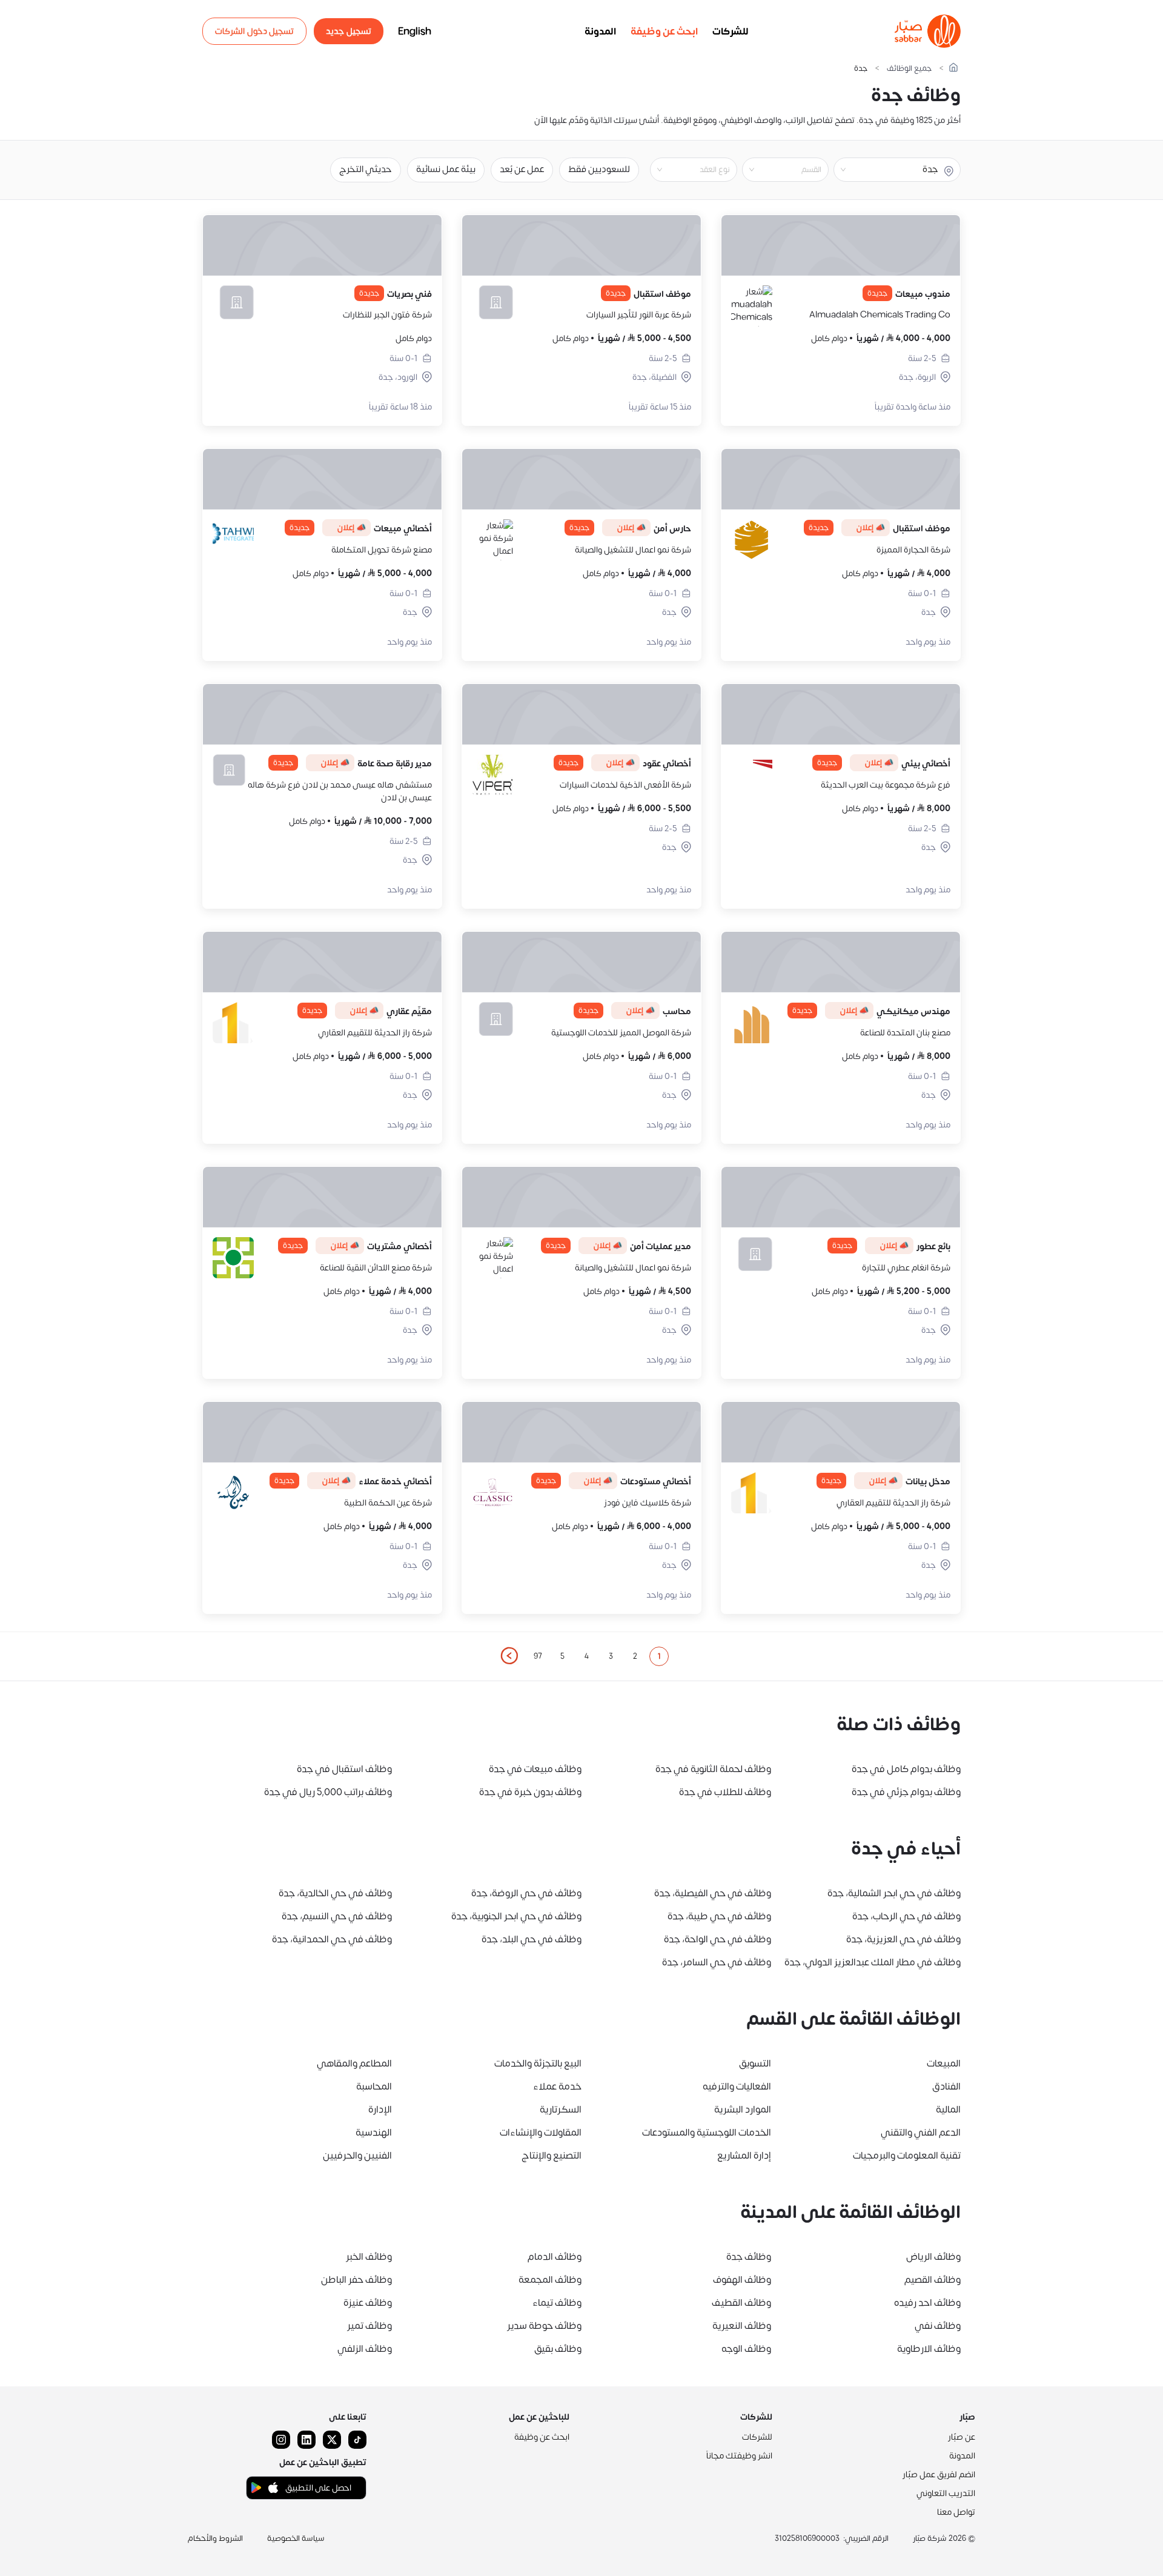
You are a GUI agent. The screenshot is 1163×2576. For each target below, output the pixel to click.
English (415, 32)
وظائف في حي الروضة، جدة (526, 1893)
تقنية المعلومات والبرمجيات (907, 2156)
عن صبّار (962, 2437)
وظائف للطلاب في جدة (725, 1792)
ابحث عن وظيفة (664, 32)
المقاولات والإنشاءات (541, 2133)
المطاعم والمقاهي (354, 2063)
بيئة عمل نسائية (446, 169)
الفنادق (946, 2086)
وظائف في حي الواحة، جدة (717, 1939)
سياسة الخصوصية (296, 2538)
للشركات (731, 32)
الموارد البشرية (743, 2110)
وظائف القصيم (933, 2280)
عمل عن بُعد (522, 169)
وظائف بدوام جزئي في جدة (906, 1792)
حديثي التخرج (366, 169)
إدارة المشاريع (744, 2156)
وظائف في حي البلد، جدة (532, 1939)
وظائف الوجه (746, 2349)
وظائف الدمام (555, 2257)
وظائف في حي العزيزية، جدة (903, 1939)
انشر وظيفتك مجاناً (739, 2456)
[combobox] (775, 170)
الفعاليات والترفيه (737, 2086)
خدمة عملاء (557, 2086)
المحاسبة (374, 2086)
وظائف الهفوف (742, 2280)
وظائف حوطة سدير (544, 2326)
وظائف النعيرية (742, 2326)
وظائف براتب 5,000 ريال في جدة (328, 1792)
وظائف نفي (938, 2326)
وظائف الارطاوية (929, 2349)
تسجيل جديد (349, 31)
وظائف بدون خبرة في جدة (530, 1792)
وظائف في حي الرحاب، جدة (906, 1916)
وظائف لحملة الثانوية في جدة (713, 1769)
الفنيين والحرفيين (357, 2156)
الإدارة (380, 2110)
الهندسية (374, 2133)
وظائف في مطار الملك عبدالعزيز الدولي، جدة (873, 1962)
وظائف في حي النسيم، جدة (337, 1916)
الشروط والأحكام (215, 2538)
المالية (948, 2110)
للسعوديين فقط (599, 169)
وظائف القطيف (741, 2303)
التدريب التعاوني (946, 2493)
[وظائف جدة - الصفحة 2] (509, 1656)
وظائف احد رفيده (927, 2303)
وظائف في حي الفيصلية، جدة (713, 1893)
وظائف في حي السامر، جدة (717, 1962)
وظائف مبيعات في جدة (535, 1769)
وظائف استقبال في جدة (344, 1769)
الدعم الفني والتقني (921, 2133)
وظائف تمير (369, 2326)
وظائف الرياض (933, 2257)
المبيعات (944, 2063)
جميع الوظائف (909, 69)
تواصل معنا (956, 2512)
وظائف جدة (749, 2257)
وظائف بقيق (558, 2349)
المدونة (600, 32)
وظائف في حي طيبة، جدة (719, 1916)
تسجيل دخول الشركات (254, 31)
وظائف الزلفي (365, 2349)
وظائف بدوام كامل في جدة (906, 1769)
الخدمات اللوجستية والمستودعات (707, 2133)
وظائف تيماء (557, 2303)
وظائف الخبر (369, 2257)
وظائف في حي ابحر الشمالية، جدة (894, 1893)
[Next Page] (509, 1656)
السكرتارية (561, 2110)
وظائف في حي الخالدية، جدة (335, 1893)
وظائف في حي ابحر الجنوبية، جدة (516, 1916)
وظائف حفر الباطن (356, 2280)
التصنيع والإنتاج (552, 2156)
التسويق (755, 2063)
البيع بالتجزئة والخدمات (538, 2063)
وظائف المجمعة (550, 2280)
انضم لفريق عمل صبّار (939, 2475)
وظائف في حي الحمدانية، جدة (332, 1939)
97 (538, 1656)
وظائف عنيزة (368, 2303)
